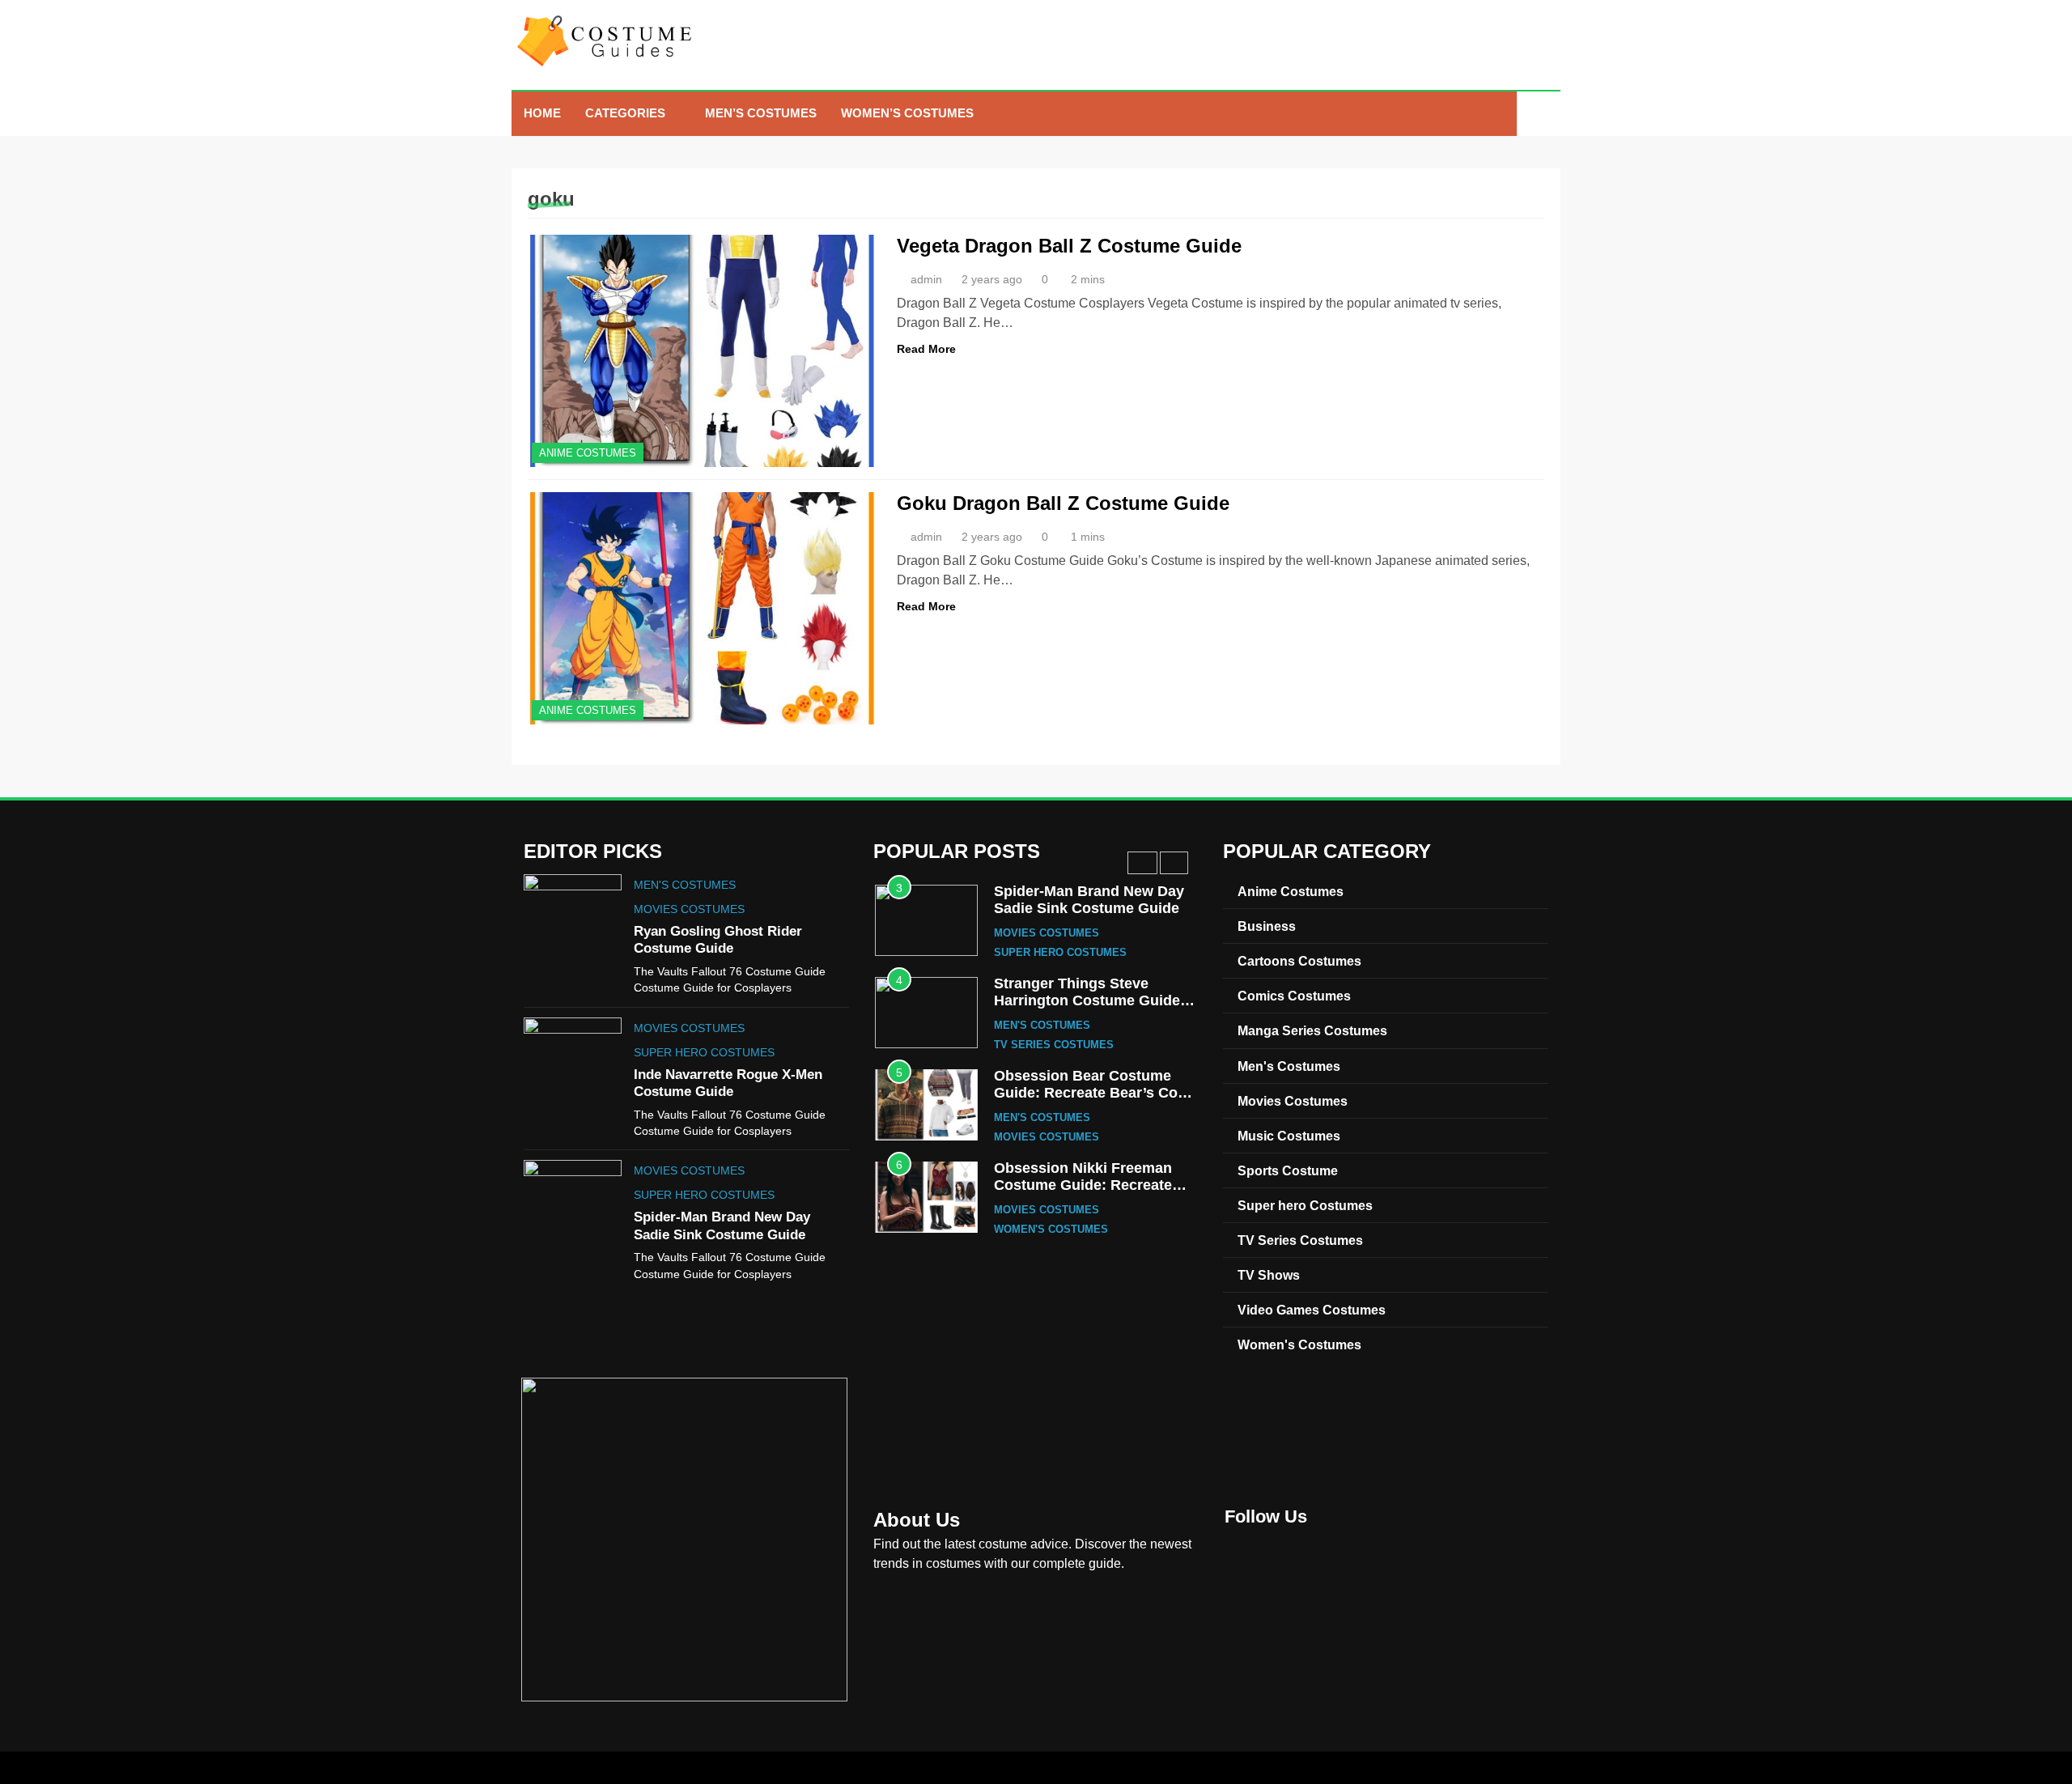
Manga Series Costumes (1312, 1030)
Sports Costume (1288, 1170)
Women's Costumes (1051, 1230)
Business (1267, 926)
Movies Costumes (689, 909)
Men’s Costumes (761, 113)
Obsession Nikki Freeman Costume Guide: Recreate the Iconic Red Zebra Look (1085, 1185)
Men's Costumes (685, 885)
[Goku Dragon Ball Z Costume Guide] (702, 608)
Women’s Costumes (907, 113)
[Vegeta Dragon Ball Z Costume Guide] (702, 351)
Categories (625, 113)
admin (926, 279)
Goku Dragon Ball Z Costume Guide (1063, 503)
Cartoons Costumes (1299, 961)
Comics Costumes (1294, 996)
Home (542, 113)
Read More (926, 349)
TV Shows (1269, 1275)
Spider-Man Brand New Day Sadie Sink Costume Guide (1089, 900)
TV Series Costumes (1054, 1045)
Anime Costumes (588, 453)
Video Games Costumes (1312, 1310)
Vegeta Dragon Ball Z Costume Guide (1069, 246)
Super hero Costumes (704, 1052)
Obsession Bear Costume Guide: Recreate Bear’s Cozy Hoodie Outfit (1093, 1093)
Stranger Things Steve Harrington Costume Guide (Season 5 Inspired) (1087, 1001)
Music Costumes (1289, 1136)
